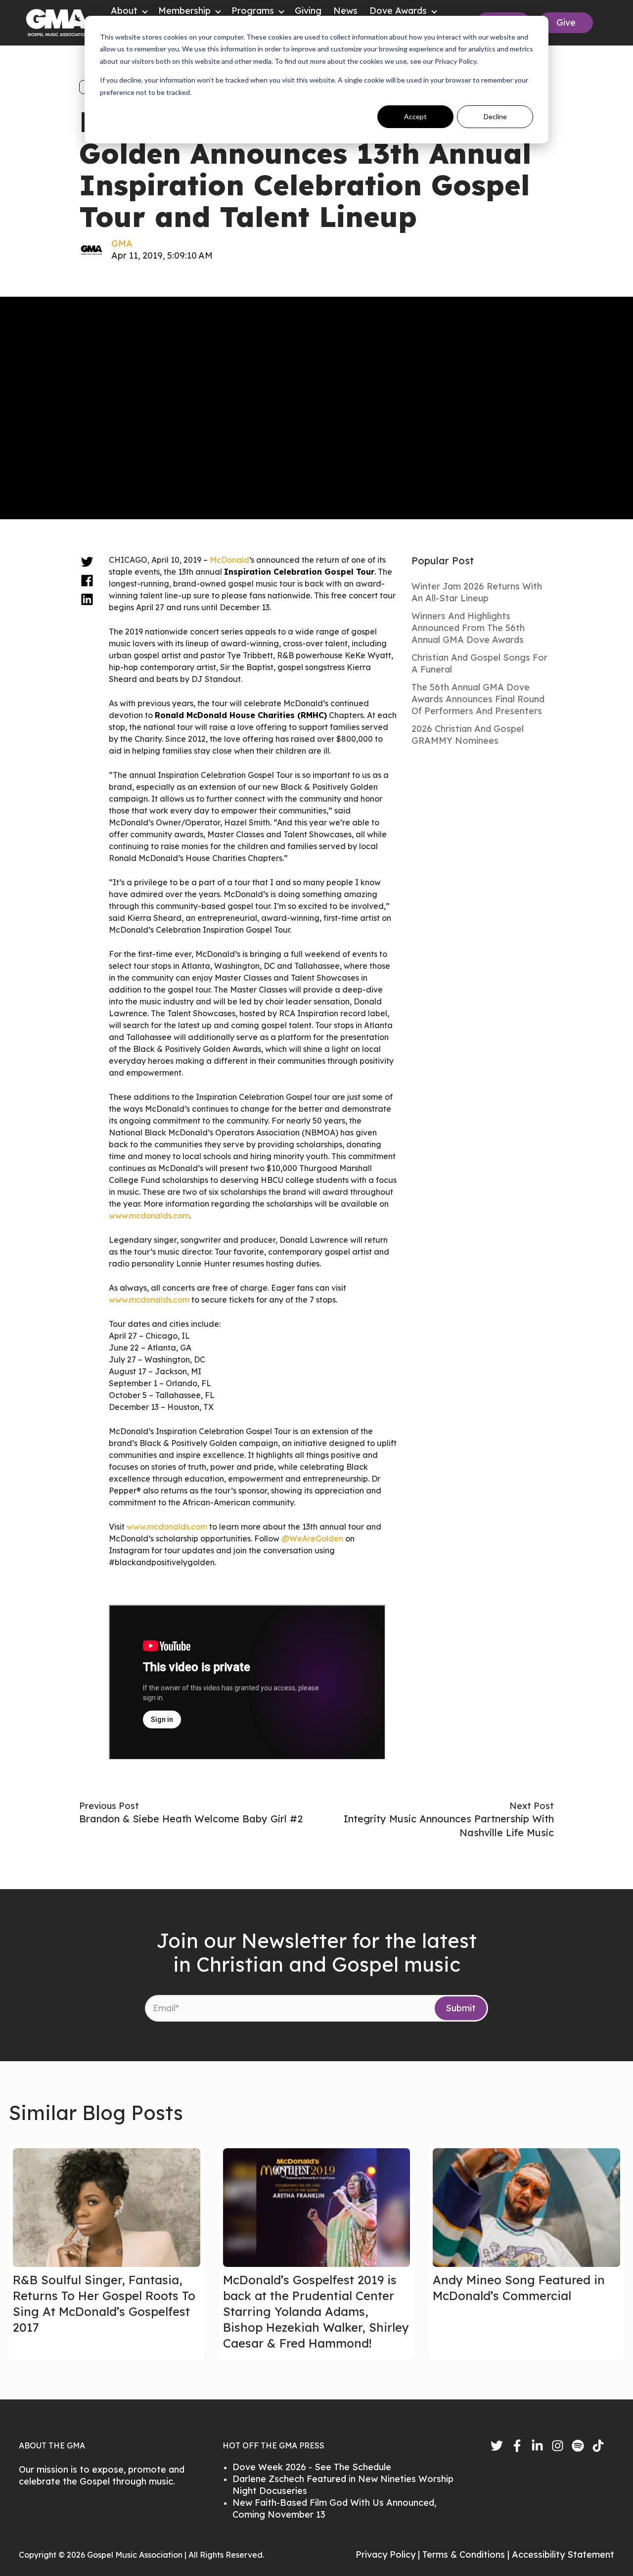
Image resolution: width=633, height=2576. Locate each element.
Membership (184, 11)
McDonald (229, 560)
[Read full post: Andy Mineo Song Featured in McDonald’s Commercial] (526, 2208)
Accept (415, 116)
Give (566, 23)
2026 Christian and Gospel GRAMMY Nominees (468, 735)
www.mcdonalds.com (149, 1216)
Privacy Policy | (389, 2554)
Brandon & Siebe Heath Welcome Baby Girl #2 (191, 1819)
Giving (308, 11)
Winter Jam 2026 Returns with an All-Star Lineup (477, 592)
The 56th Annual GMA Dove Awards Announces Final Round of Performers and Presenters (478, 699)
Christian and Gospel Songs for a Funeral (479, 663)
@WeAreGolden (312, 1538)
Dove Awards (398, 11)
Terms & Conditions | (467, 2554)
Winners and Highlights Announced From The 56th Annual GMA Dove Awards (468, 628)
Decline (495, 116)
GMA (122, 244)
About (124, 11)
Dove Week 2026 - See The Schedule (312, 2467)
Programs (253, 11)
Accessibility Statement (563, 2554)
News (345, 11)
